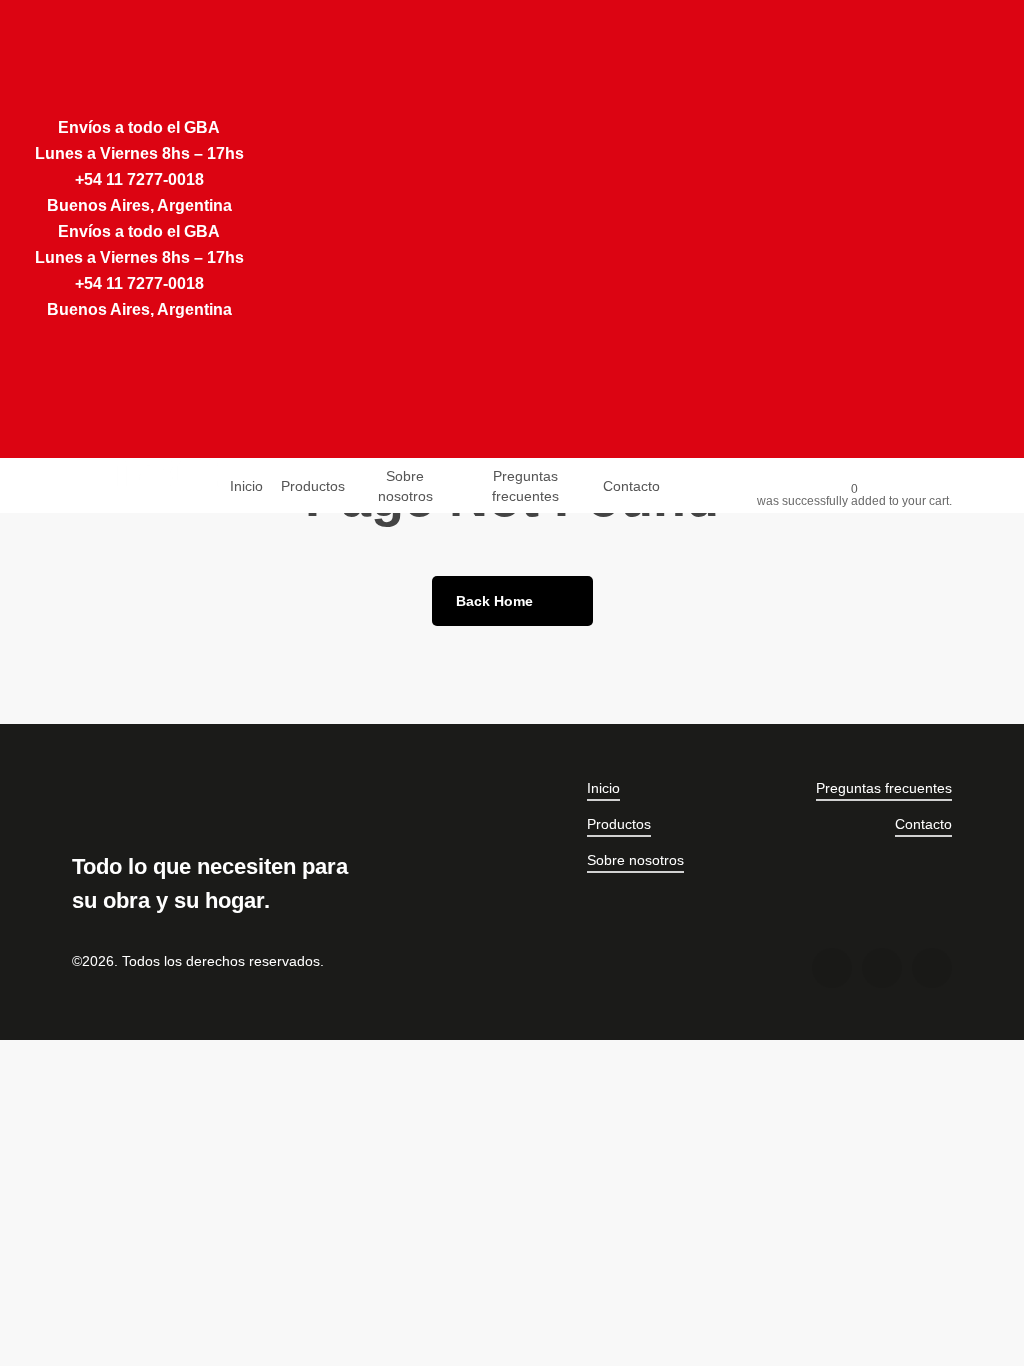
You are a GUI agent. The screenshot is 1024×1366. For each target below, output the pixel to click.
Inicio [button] (603, 788)
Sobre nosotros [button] (635, 860)
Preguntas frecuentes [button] (884, 788)
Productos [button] (619, 824)
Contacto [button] (923, 824)
